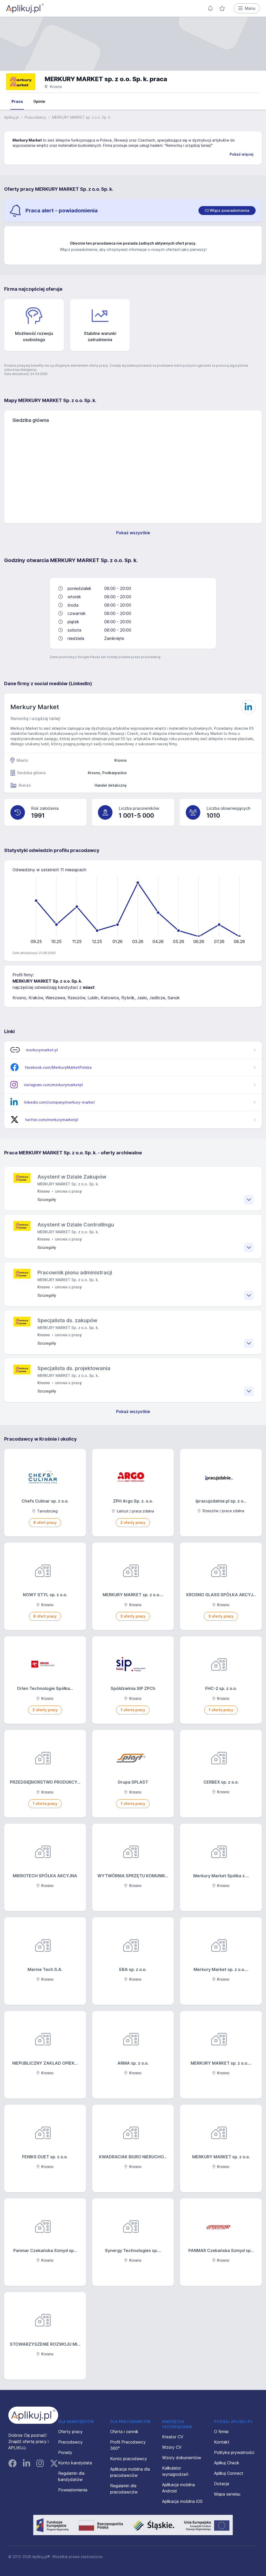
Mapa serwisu (227, 2494)
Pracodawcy (35, 117)
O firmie (221, 2432)
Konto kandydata (75, 2463)
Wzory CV (172, 2447)
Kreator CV (173, 2437)
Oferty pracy (70, 2432)
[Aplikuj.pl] (33, 2415)
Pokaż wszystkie (133, 533)
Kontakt (222, 2442)
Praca (17, 101)
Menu (250, 8)
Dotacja (222, 2484)
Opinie (39, 101)
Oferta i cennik (124, 2432)
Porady (65, 2452)
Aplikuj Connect (229, 2473)
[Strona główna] (25, 8)
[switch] (227, 211)
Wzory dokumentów (182, 2458)
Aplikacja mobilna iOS (182, 2501)
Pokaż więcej (242, 154)
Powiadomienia (73, 2490)
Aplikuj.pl (12, 117)
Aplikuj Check (227, 2463)
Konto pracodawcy (129, 2459)
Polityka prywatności (234, 2452)
